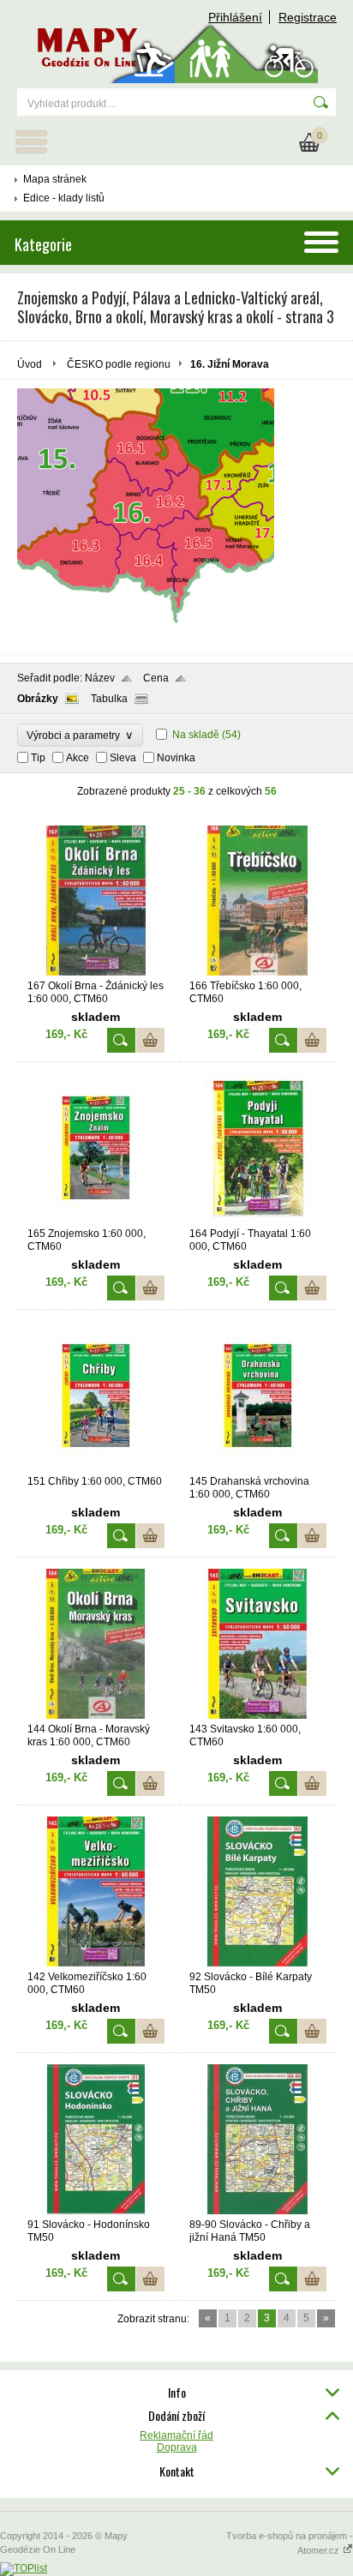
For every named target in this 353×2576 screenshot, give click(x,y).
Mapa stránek (55, 179)
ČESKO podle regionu (119, 364)
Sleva (123, 758)
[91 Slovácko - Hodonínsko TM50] (96, 2211)
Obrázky (38, 699)
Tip (38, 758)
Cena (156, 678)
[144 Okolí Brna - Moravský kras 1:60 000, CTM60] (96, 1715)
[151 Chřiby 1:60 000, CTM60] (96, 1468)
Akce (78, 758)
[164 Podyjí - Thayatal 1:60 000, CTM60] (258, 1220)
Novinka (176, 758)
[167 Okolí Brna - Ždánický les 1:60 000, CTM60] (96, 972)
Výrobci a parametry (80, 735)
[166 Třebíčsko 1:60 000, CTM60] (258, 972)
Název (100, 678)
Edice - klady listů (64, 198)
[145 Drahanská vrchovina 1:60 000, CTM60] (258, 1468)
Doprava (177, 2447)
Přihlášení (235, 17)
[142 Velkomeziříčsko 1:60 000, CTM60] (96, 1963)
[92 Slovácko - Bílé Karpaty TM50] (258, 1963)
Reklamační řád (176, 2435)
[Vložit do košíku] (150, 1040)
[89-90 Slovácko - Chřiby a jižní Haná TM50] (258, 2211)
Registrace (308, 17)
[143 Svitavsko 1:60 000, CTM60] (258, 1715)
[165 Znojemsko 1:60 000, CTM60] (96, 1220)
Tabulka (109, 699)
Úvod (30, 364)
